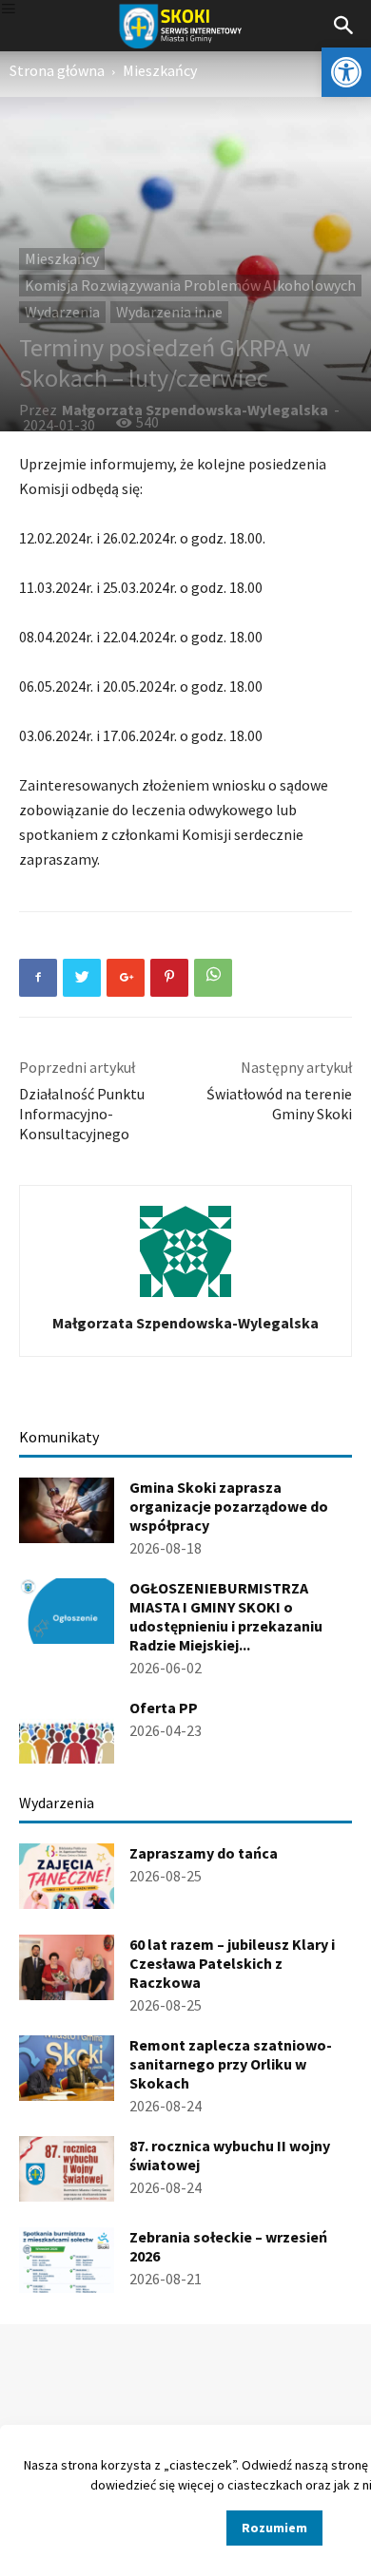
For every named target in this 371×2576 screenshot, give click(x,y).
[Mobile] (9, 10)
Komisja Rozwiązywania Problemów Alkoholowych (190, 285)
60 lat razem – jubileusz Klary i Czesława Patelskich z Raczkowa (232, 1963)
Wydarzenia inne (169, 312)
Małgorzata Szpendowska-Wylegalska (195, 410)
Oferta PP (164, 1708)
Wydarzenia (62, 312)
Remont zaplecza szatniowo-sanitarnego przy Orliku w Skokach (231, 2064)
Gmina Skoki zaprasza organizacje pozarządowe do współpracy (229, 1506)
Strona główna (57, 70)
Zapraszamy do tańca (204, 1853)
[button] (346, 72)
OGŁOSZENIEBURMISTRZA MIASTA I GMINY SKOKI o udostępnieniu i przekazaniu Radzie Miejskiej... (226, 1616)
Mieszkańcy (160, 70)
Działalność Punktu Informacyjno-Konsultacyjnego (82, 1114)
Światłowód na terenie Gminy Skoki (279, 1104)
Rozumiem (274, 2528)
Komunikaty (59, 1437)
